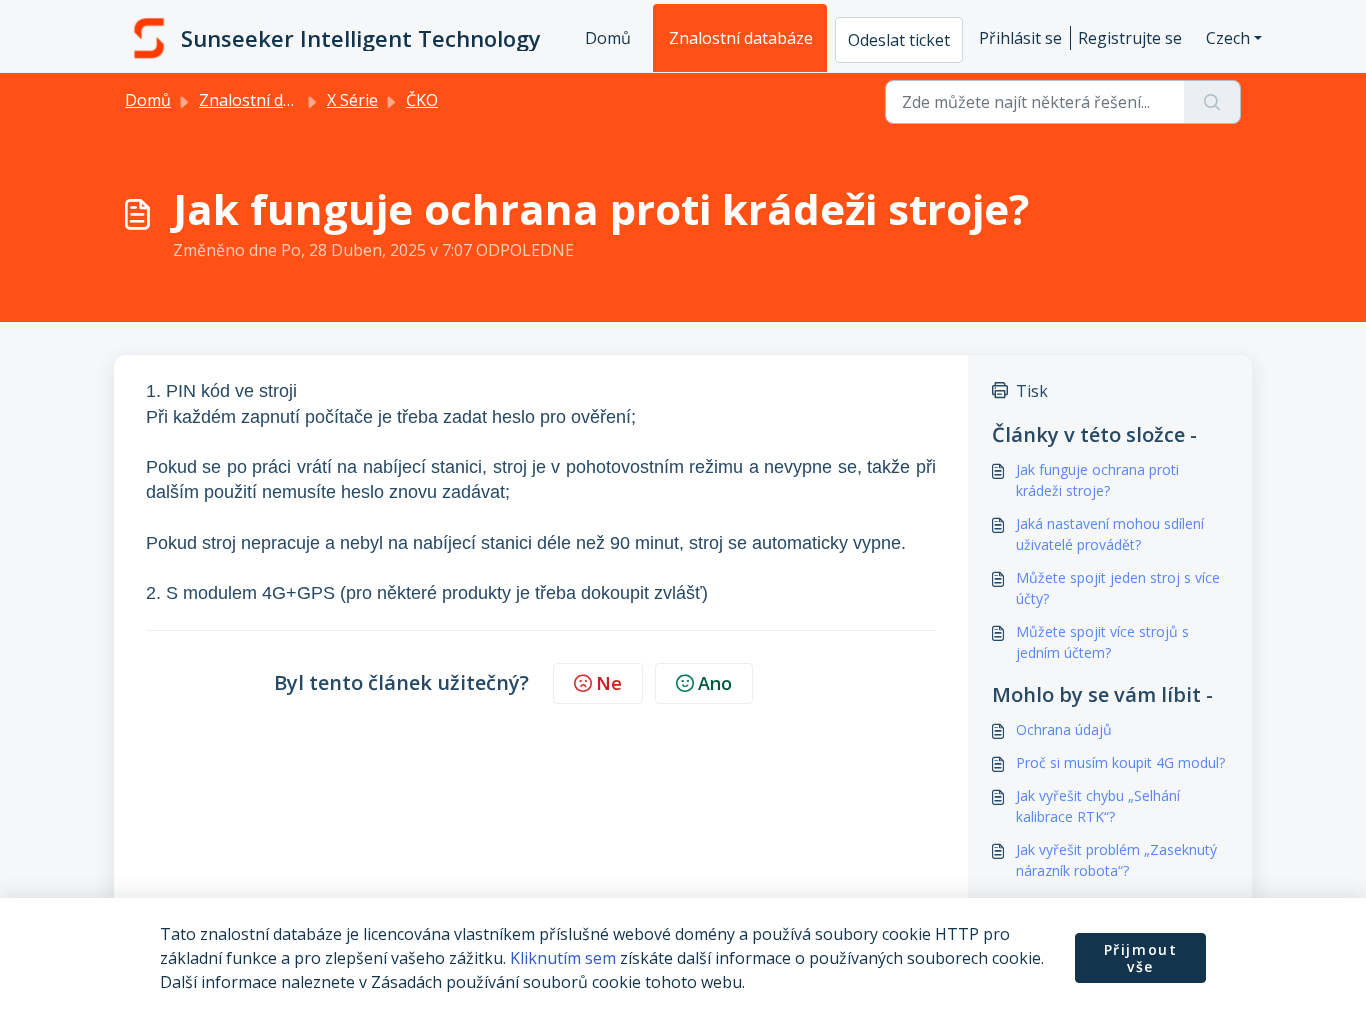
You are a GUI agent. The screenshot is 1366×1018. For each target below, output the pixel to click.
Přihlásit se (1020, 38)
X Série (352, 100)
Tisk (1032, 391)
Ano (715, 683)
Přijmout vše (1141, 958)
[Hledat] (1212, 102)
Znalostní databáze (741, 38)
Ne (609, 683)
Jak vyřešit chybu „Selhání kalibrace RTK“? (1098, 806)
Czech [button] (1228, 38)
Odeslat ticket (899, 40)
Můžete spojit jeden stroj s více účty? (1118, 588)
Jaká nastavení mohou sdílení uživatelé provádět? (1110, 534)
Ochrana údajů (1064, 729)
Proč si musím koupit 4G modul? (1120, 762)
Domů (608, 38)
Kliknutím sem (563, 958)
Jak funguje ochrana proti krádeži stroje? (1097, 480)
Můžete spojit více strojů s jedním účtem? (1102, 642)
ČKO (422, 100)
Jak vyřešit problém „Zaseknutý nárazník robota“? (1116, 860)
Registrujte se (1130, 38)
